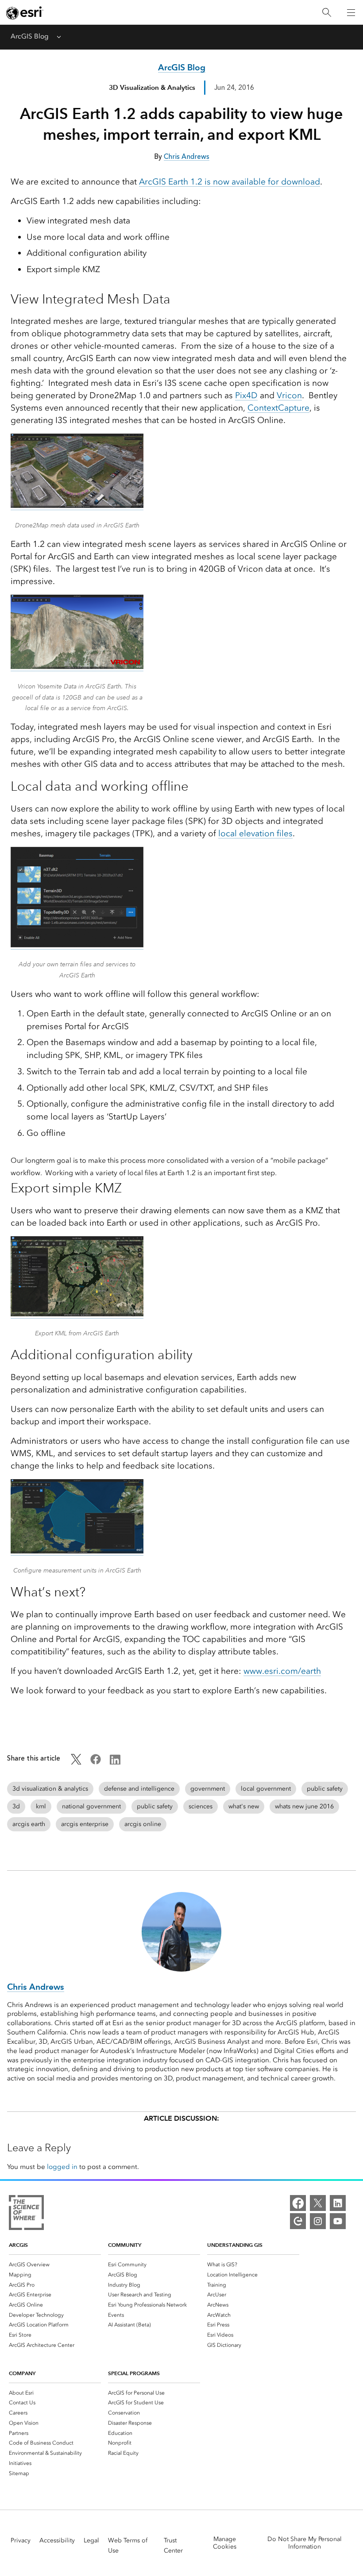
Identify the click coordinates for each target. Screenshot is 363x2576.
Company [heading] (22, 2373)
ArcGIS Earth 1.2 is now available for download (230, 182)
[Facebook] (298, 2203)
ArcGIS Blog (30, 36)
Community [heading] (125, 2245)
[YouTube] (338, 2221)
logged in (62, 2167)
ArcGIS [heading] (18, 2245)
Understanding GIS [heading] (235, 2245)
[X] (318, 2203)
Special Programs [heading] (134, 2373)
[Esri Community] (298, 2221)
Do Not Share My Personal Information (305, 2543)
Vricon (289, 395)
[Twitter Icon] (76, 1762)
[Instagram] (318, 2221)
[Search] (327, 13)
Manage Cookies (225, 2543)
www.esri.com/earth (282, 1671)
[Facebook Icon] (96, 1762)
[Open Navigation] (351, 12)
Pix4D (246, 395)
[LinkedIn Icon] (115, 1762)
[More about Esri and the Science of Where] (26, 2214)
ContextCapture (278, 408)
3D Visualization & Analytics (152, 87)
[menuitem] (55, 2264)
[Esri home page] (25, 13)
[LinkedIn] (338, 2203)
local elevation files (255, 833)
